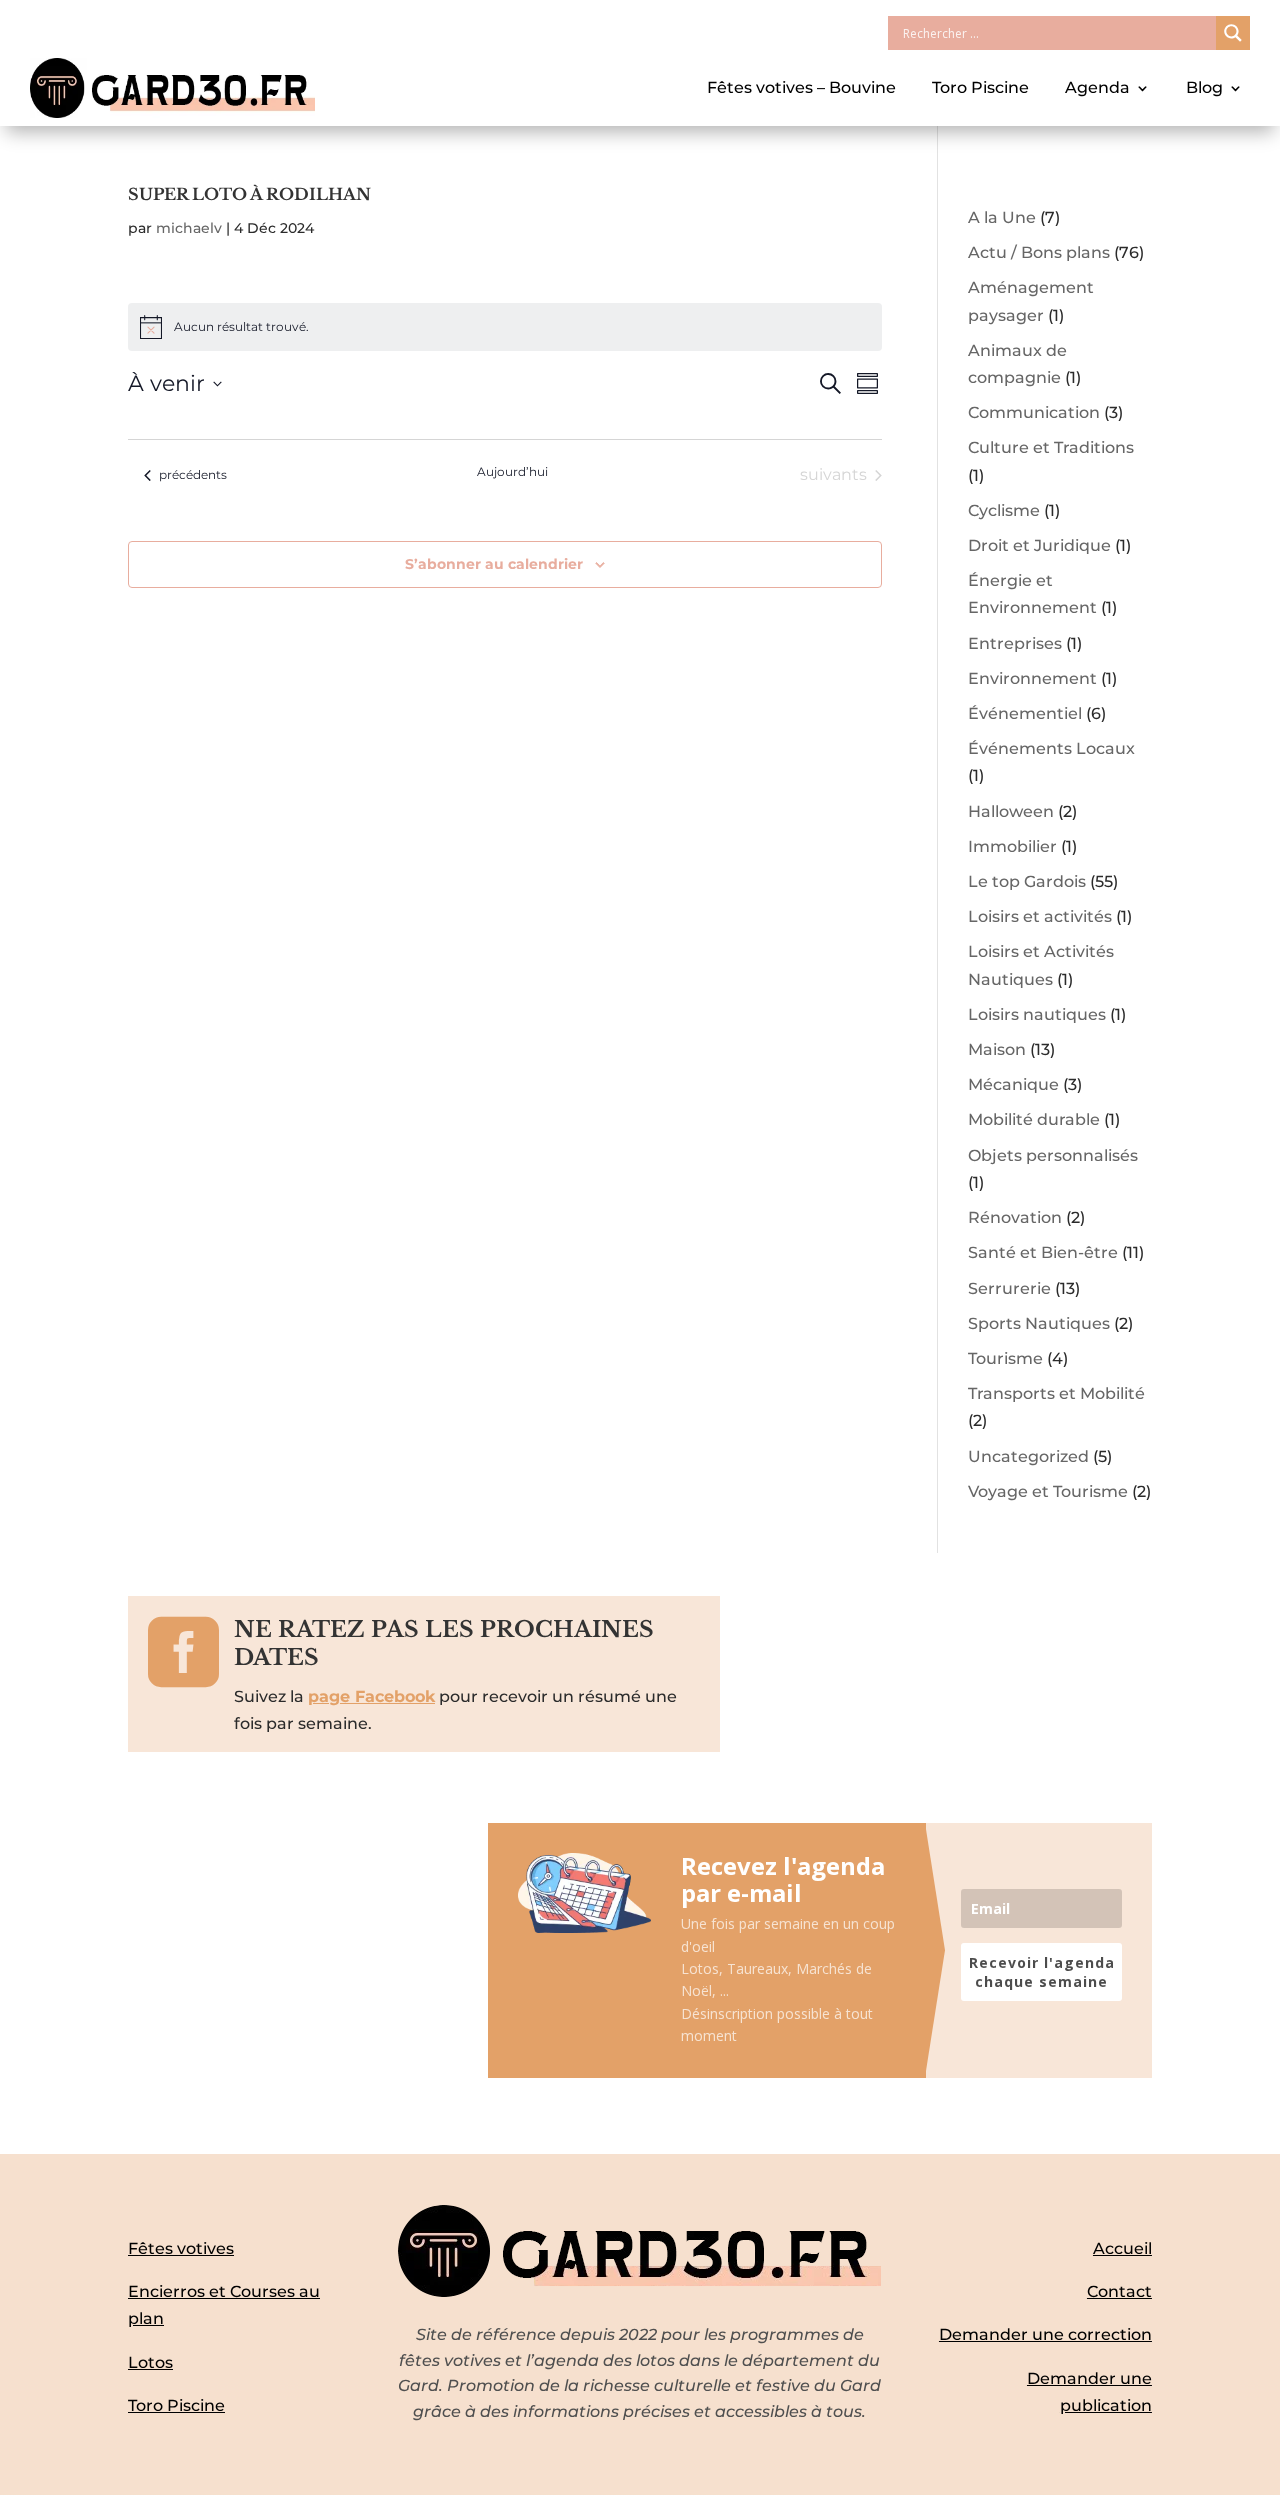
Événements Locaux (1051, 748)
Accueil (1122, 2248)
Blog (1204, 87)
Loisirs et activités (1040, 916)
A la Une (1002, 217)
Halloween (1011, 811)
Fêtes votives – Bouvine (801, 87)
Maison (997, 1049)
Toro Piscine (980, 87)
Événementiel (1025, 713)
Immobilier (1012, 846)
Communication (1034, 412)
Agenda (1097, 87)
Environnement (1032, 678)
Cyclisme (1004, 510)
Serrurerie (1009, 1288)
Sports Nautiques (1039, 1323)
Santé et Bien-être (1043, 1252)
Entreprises (1015, 643)
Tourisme (1005, 1358)
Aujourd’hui (512, 471)
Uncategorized (1028, 1456)
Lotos (150, 2362)
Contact (1119, 2291)
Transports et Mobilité (1056, 1393)
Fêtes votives (181, 2248)
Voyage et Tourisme (1048, 1491)
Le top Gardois (1027, 881)
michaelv (189, 228)
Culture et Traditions (1051, 447)
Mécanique (1013, 1084)
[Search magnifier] (1233, 33)
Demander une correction (1045, 2334)
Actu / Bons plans (1039, 252)
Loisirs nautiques (1037, 1014)
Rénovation (1015, 1217)
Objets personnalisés (1053, 1155)
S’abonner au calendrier (494, 564)
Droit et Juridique (1039, 545)
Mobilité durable (1034, 1119)
